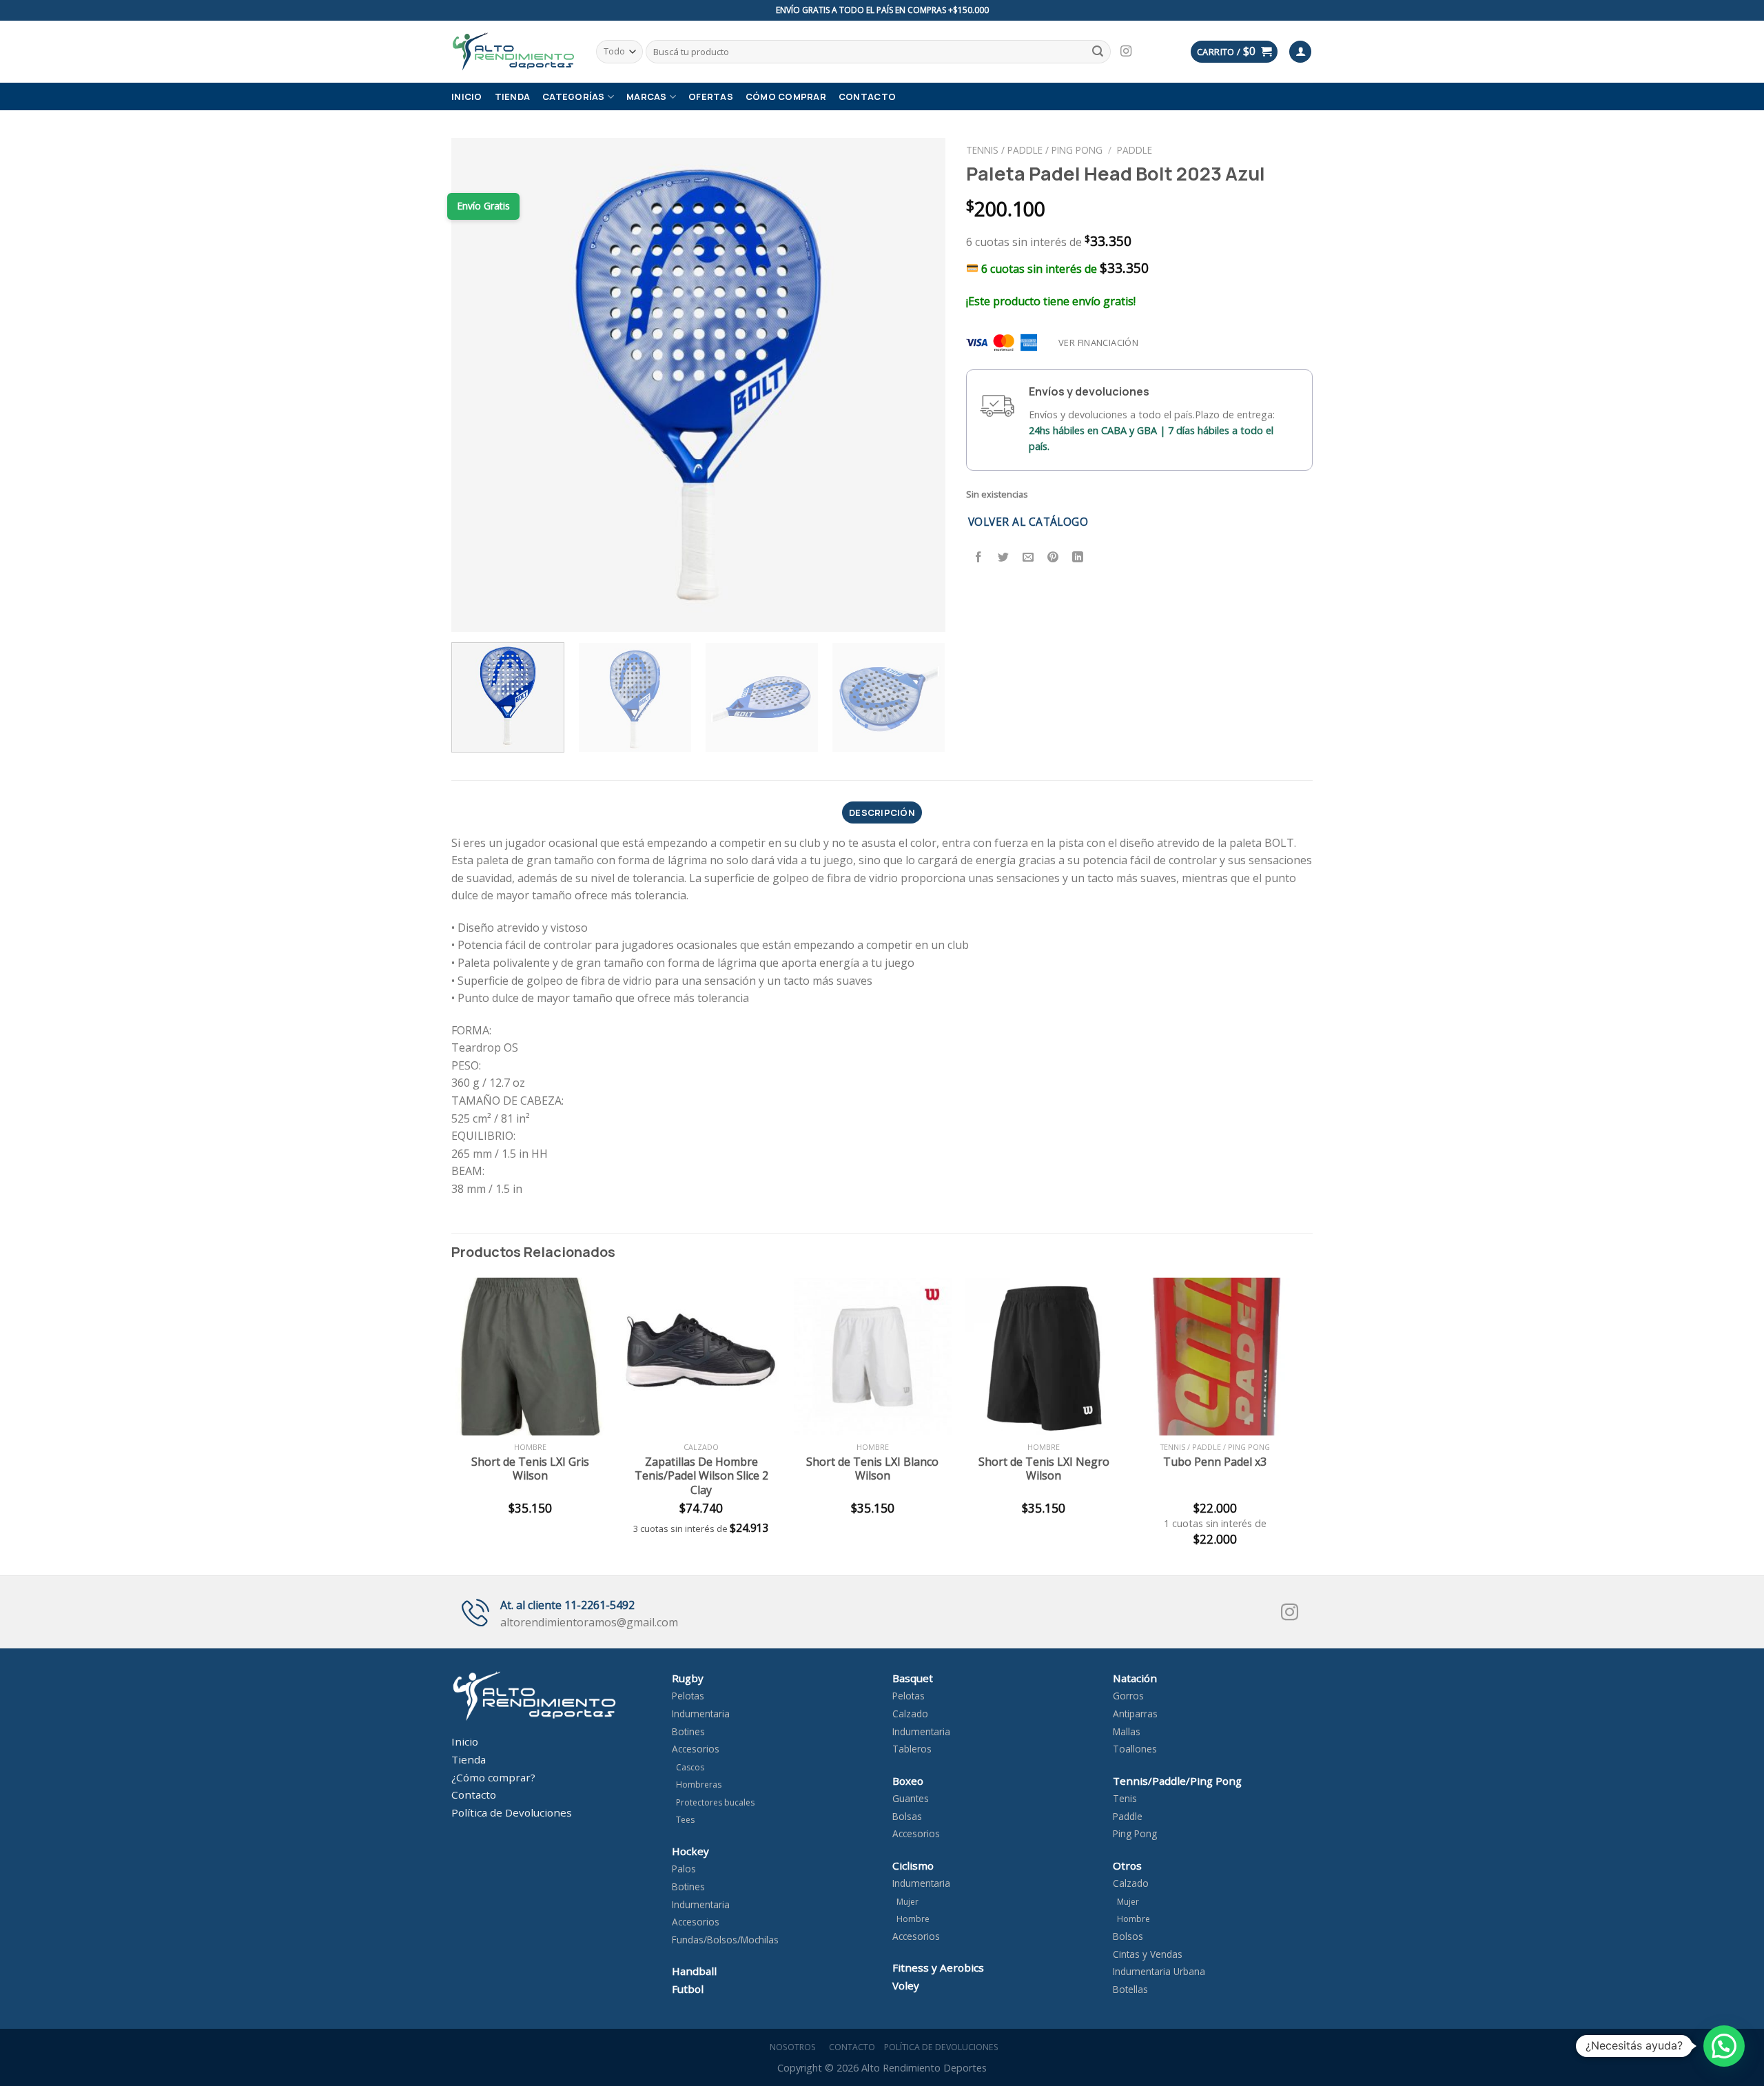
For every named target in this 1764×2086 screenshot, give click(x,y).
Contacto (867, 96)
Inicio (467, 96)
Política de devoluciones (941, 2047)
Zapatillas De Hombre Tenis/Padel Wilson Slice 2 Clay (701, 1476)
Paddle (1135, 150)
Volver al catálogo (1028, 522)
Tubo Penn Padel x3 (1215, 1462)
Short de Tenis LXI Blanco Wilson (872, 1469)
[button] (1724, 2046)
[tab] (882, 812)
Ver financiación (1098, 342)
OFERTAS (711, 96)
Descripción (882, 812)
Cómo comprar (786, 96)
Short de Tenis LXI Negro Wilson (1044, 1469)
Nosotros (791, 2047)
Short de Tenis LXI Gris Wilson (530, 1469)
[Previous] (479, 385)
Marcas (647, 96)
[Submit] (1098, 52)
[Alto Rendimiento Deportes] (513, 51)
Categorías (574, 96)
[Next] (918, 385)
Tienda (513, 96)
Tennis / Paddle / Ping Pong (1034, 150)
